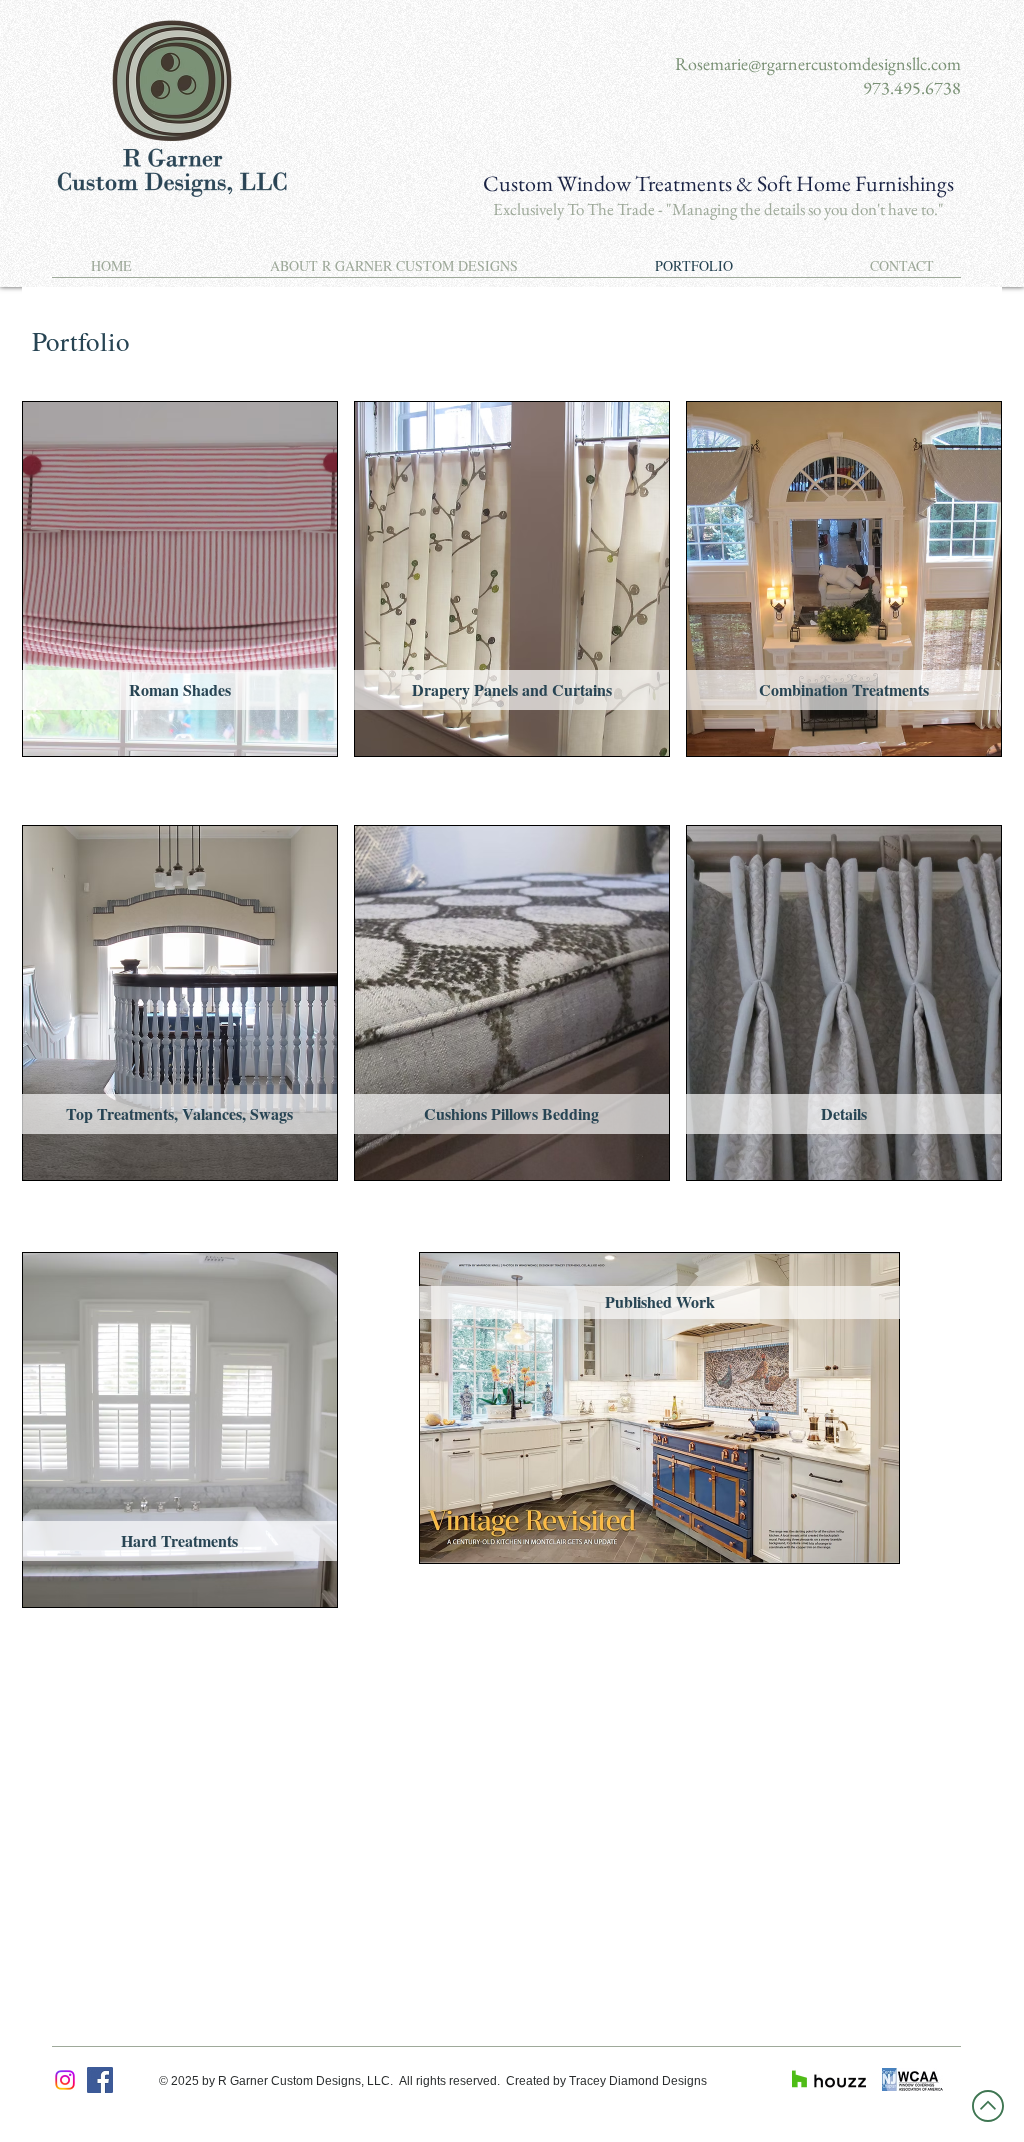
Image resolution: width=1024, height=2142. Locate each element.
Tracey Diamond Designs (638, 2081)
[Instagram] (65, 2080)
